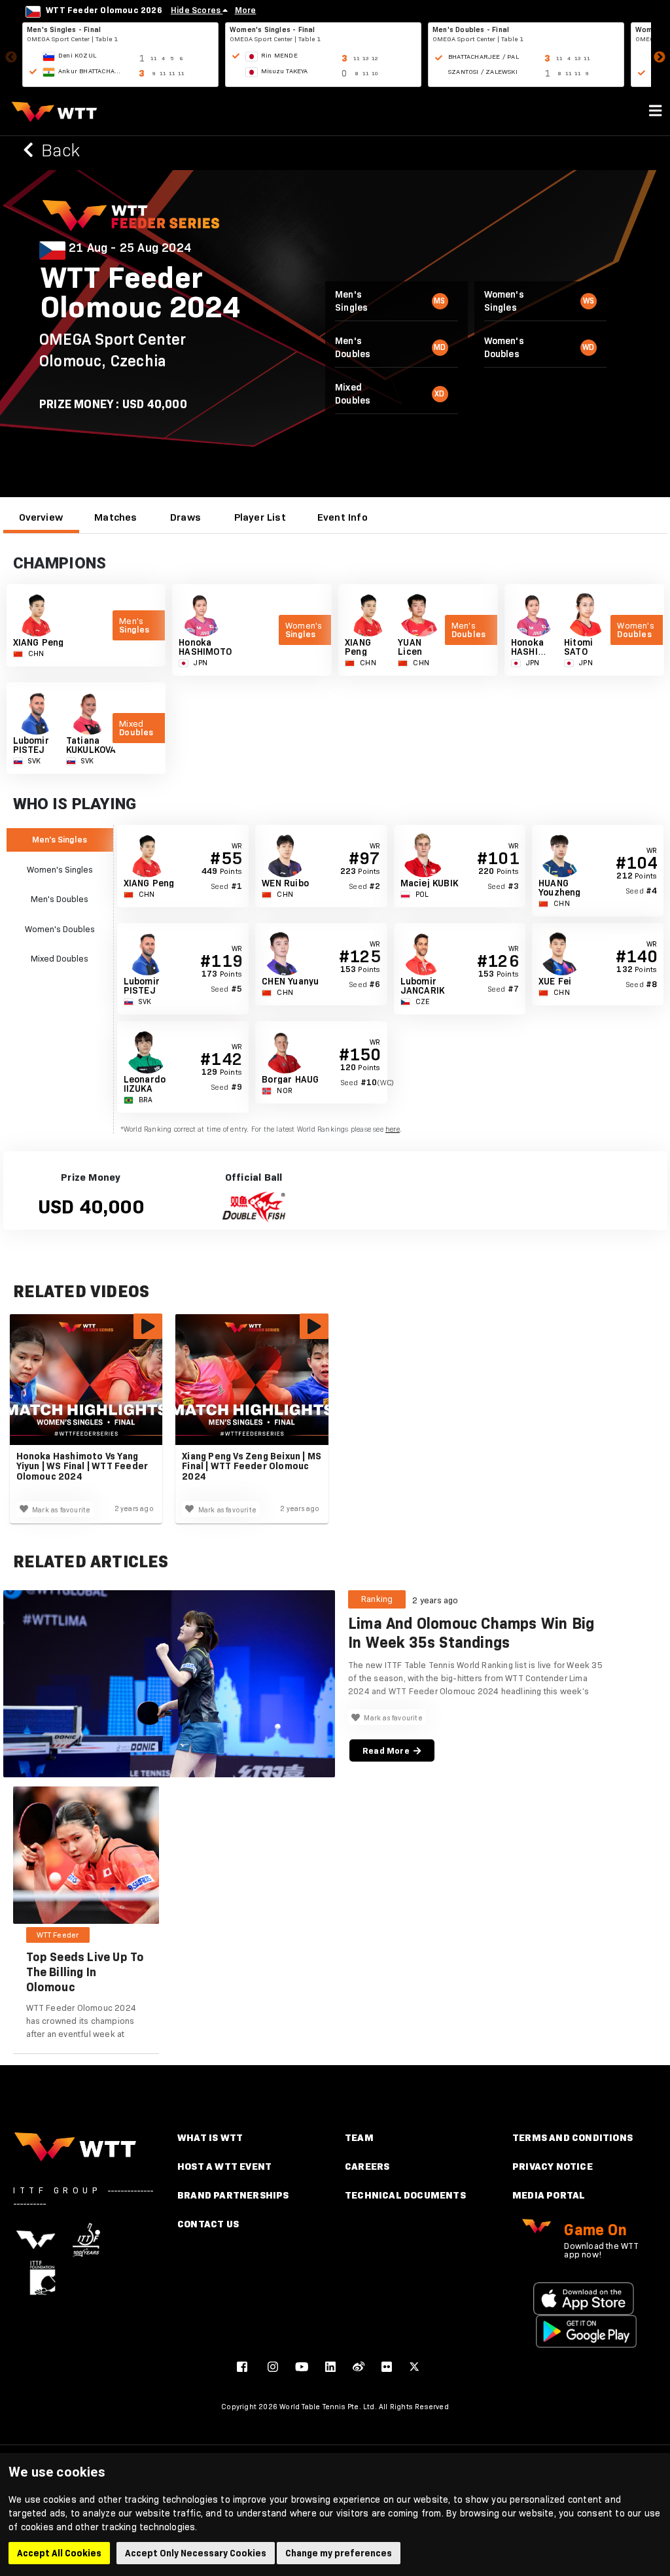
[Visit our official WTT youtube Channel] (302, 2367)
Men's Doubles (60, 899)
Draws (185, 517)
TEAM (359, 2137)
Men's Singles (60, 839)
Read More (388, 1750)
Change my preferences (339, 2553)
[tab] (41, 517)
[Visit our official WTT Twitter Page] (414, 2367)
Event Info (343, 517)
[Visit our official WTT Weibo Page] (359, 2367)
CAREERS (367, 2166)
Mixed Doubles (60, 958)
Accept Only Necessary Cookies (196, 2553)
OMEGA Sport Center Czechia (113, 350)
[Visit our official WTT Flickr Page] (387, 2367)
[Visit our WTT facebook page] (242, 2367)
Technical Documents (405, 2195)
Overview (41, 517)
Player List (260, 517)
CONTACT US (208, 2224)
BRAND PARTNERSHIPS (233, 2195)
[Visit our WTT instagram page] (273, 2367)
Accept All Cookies (59, 2553)
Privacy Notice (553, 2166)
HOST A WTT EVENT (224, 2166)
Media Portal (549, 2195)
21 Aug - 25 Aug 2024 (130, 248)
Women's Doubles (60, 929)
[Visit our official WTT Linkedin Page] (330, 2367)
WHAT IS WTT (210, 2137)
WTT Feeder (58, 1935)
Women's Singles (60, 869)
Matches (115, 517)
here (393, 1129)
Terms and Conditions (573, 2137)
